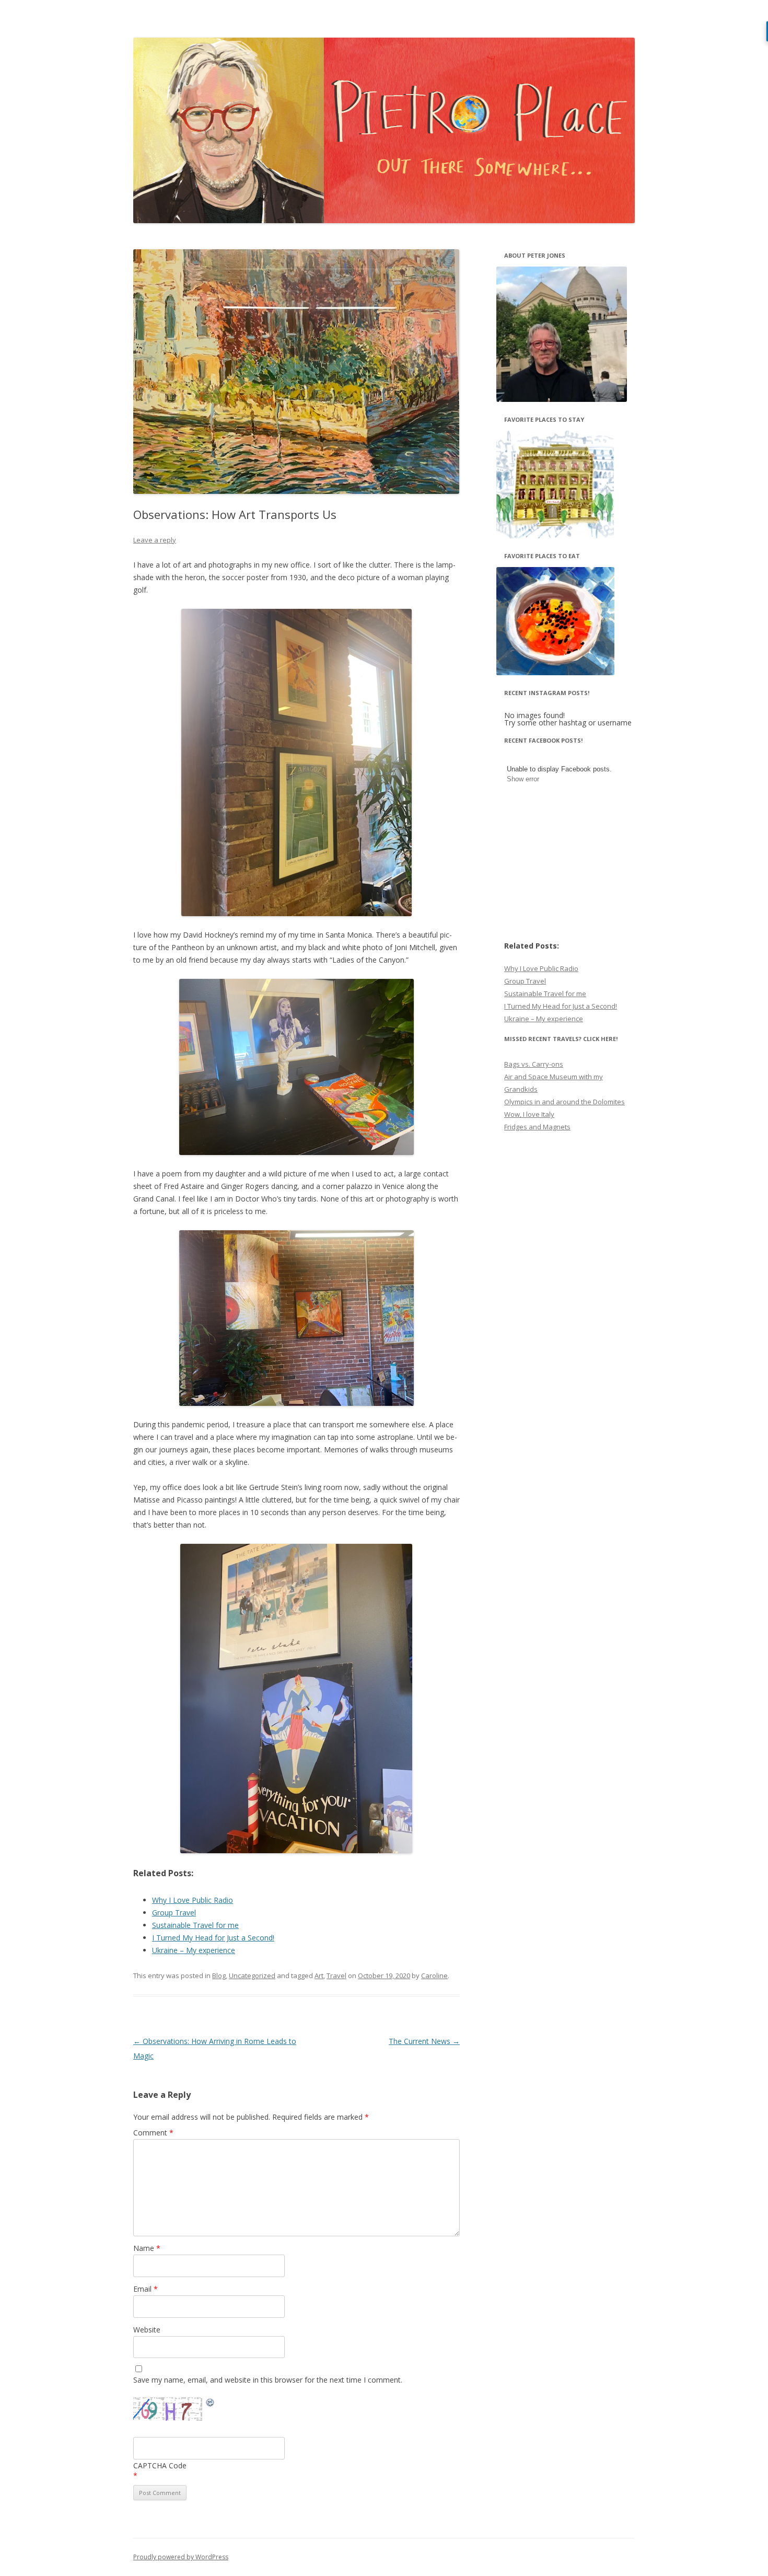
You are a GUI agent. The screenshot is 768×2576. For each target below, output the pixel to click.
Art (319, 1976)
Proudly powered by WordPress (181, 2557)
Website (147, 2330)
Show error (523, 779)
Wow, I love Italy (529, 1114)
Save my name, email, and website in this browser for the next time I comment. (268, 2380)
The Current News (424, 2041)
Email (146, 2289)
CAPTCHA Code (160, 2465)
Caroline (434, 1976)
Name (147, 2248)
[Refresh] (211, 2404)
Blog (219, 1976)
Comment (153, 2133)
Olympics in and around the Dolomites (565, 1102)
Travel (336, 1976)
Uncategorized (252, 1976)
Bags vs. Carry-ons (534, 1064)
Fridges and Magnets (537, 1127)
